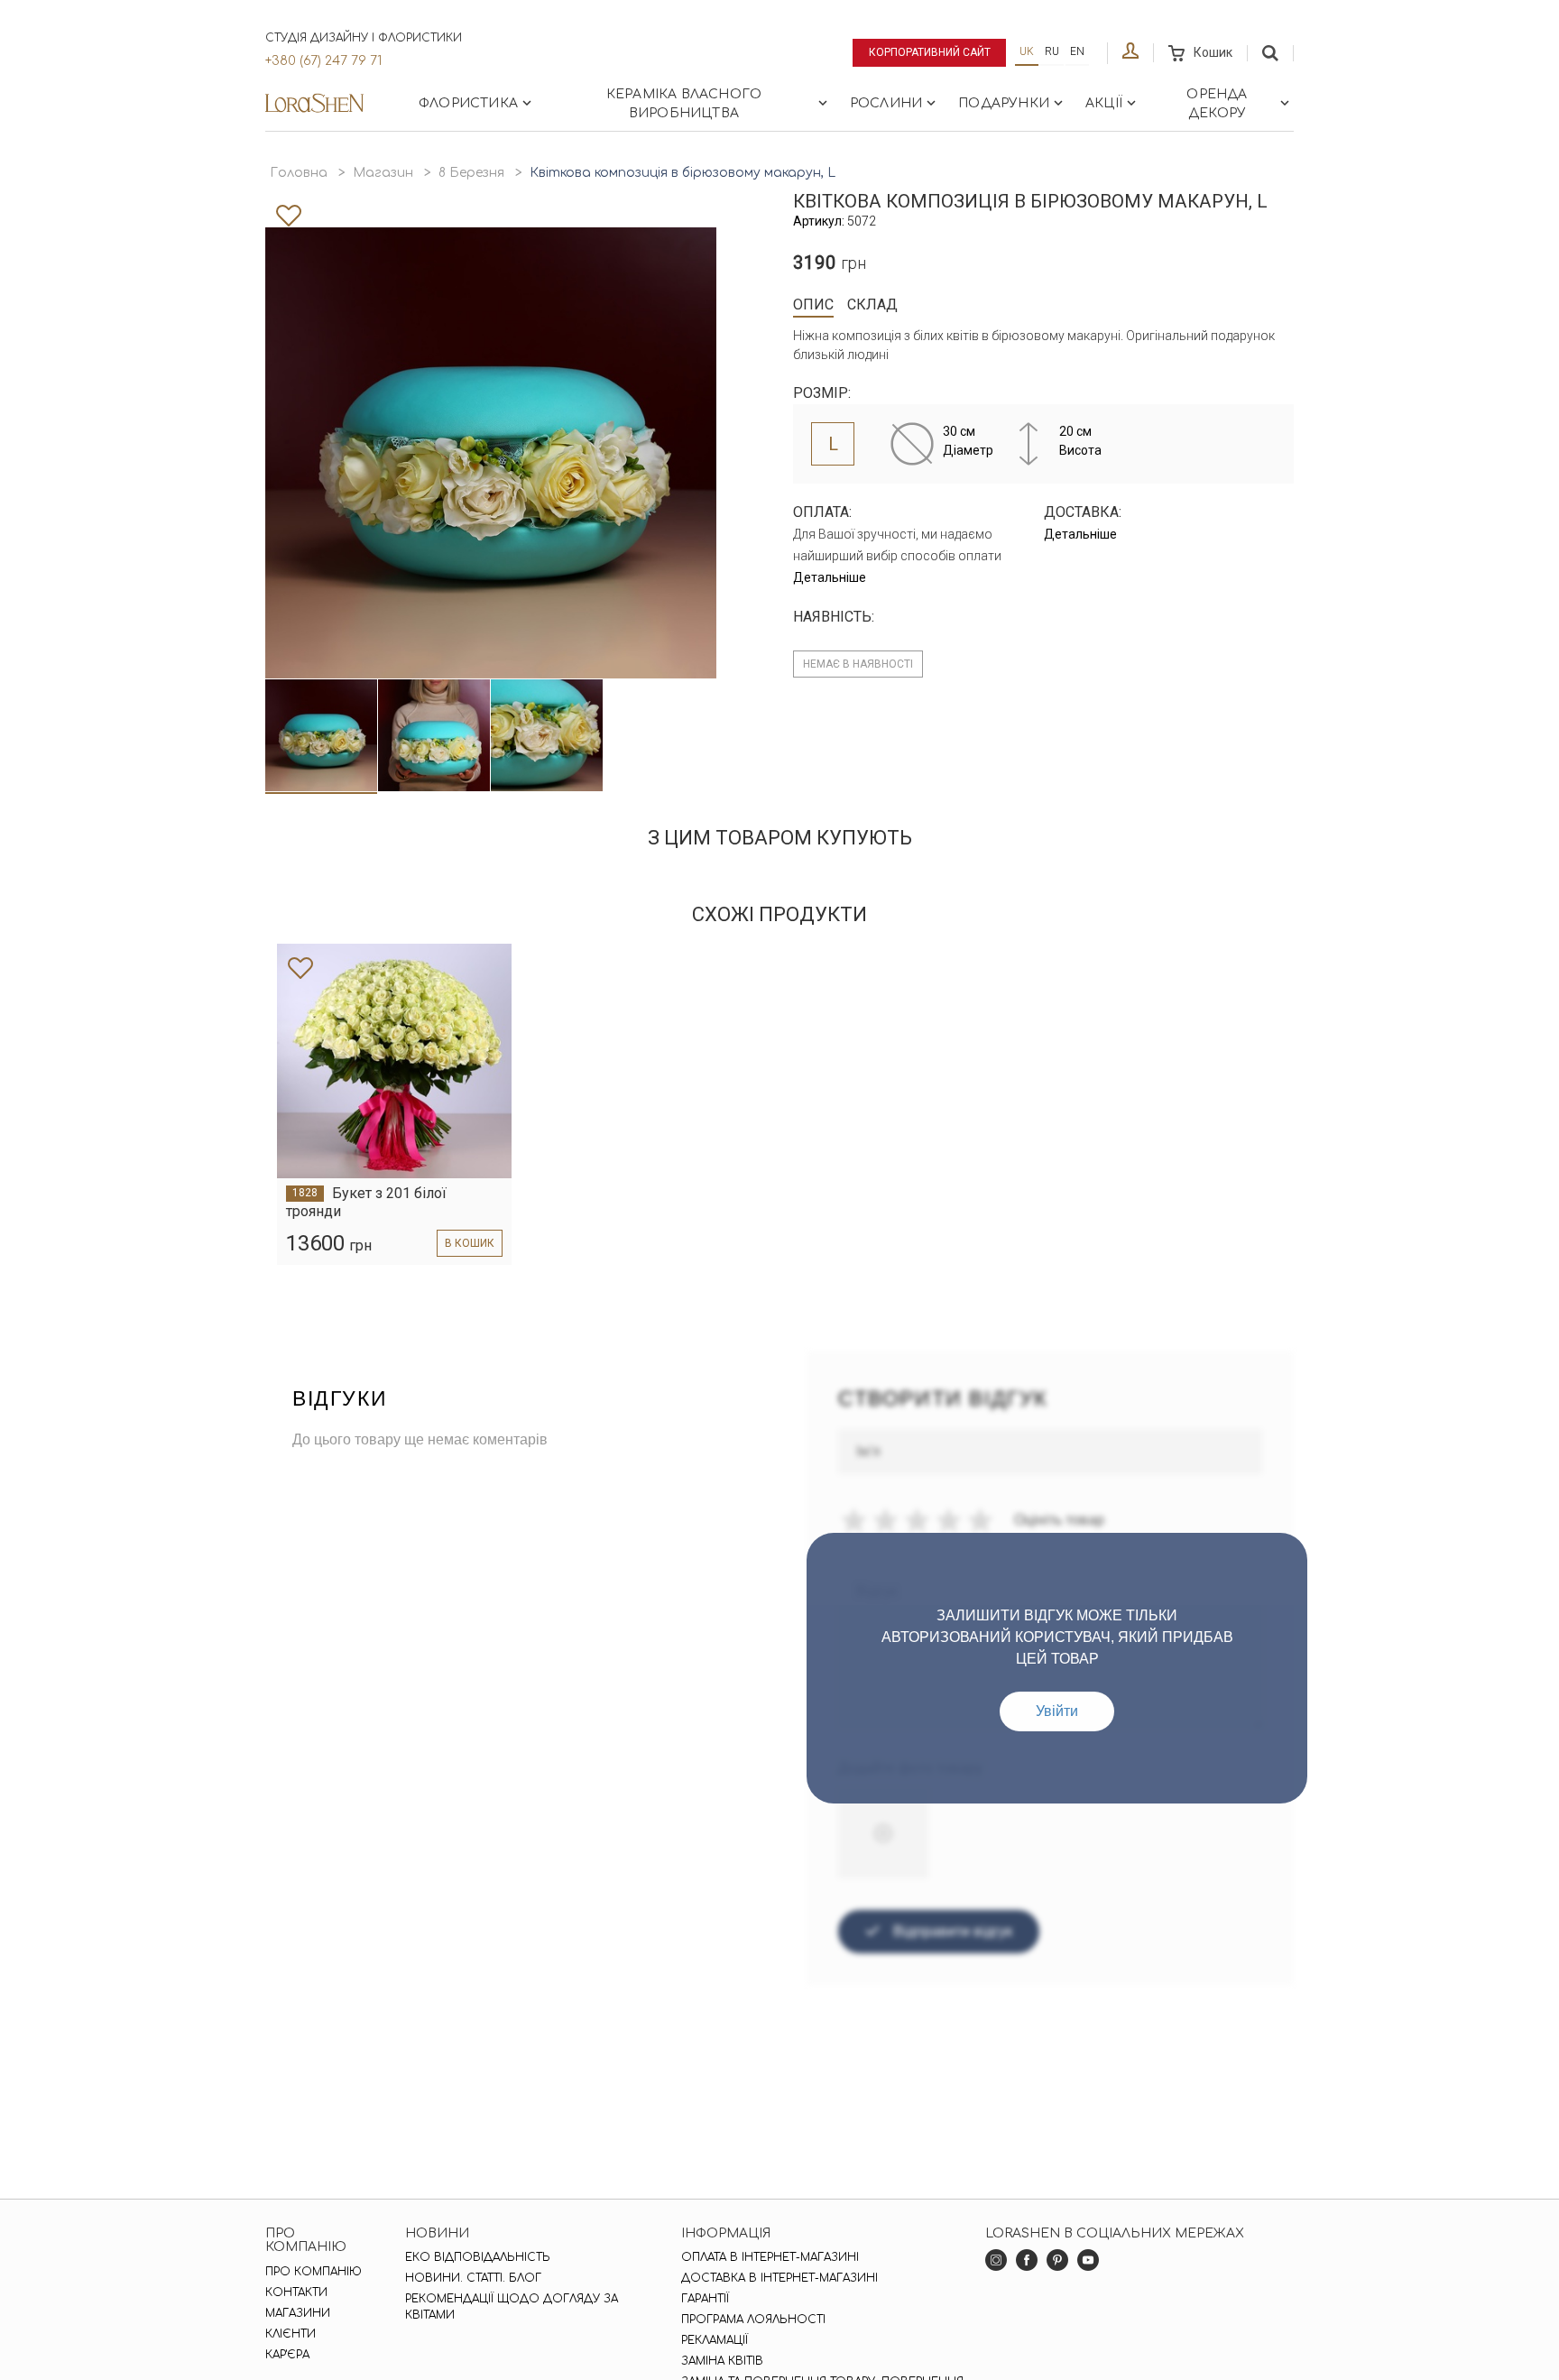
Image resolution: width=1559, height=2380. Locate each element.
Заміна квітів (722, 2361)
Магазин (383, 173)
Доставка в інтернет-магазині (779, 2278)
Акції (1104, 103)
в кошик (470, 1243)
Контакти (296, 2292)
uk (1027, 51)
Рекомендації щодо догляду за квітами (512, 2307)
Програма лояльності (753, 2320)
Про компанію (314, 2272)
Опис (813, 304)
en (1077, 51)
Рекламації (715, 2340)
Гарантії (705, 2299)
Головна (299, 173)
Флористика (468, 103)
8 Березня (471, 173)
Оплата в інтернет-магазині (770, 2257)
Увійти (1057, 1711)
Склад (872, 304)
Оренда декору (1217, 104)
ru (1052, 51)
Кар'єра (287, 2355)
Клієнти (291, 2334)
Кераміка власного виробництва (684, 104)
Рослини (886, 103)
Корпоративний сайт (930, 52)
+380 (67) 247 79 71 (323, 61)
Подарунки (1004, 103)
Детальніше (830, 577)
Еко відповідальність (478, 2257)
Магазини (298, 2313)
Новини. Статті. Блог (473, 2278)
